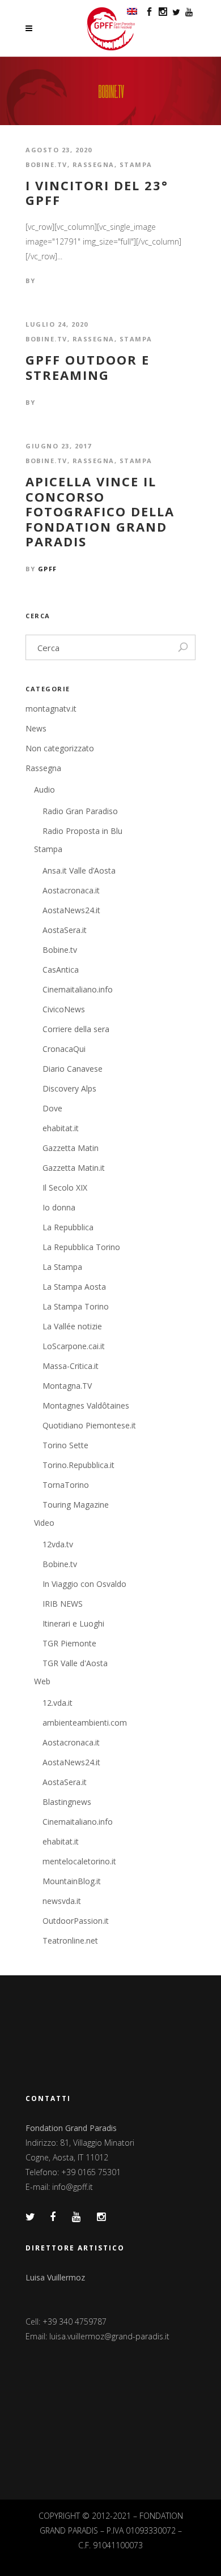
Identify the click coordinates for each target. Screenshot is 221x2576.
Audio (44, 790)
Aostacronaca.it (71, 890)
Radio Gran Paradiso (80, 811)
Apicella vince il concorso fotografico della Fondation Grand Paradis (100, 511)
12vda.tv (58, 1544)
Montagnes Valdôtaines (86, 1405)
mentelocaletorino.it (79, 1861)
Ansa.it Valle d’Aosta (79, 870)
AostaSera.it (65, 930)
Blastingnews (67, 1802)
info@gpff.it (73, 2187)
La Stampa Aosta (74, 1287)
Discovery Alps (69, 1088)
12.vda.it (58, 1703)
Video (44, 1523)
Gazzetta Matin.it (74, 1168)
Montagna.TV (67, 1386)
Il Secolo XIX (65, 1188)
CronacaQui (64, 1049)
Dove (52, 1108)
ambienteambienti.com (85, 1723)
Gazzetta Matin (71, 1148)
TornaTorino (66, 1485)
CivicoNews (64, 1009)
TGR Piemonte (69, 1643)
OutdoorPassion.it (76, 1921)
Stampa (136, 164)
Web (42, 1681)
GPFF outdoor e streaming (88, 367)
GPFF (48, 569)
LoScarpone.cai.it (74, 1346)
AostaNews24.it (71, 910)
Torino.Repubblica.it (78, 1465)
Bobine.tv (46, 164)
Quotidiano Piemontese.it (89, 1425)
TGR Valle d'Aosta (75, 1663)
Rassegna (93, 164)
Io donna (59, 1207)
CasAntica (61, 970)
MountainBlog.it (72, 1881)
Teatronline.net (70, 1940)
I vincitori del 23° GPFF (97, 193)
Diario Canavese (73, 1069)
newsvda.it (62, 1901)
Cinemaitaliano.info (78, 989)
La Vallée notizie (72, 1326)
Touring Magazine (76, 1505)
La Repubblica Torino (81, 1247)
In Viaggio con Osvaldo (84, 1584)
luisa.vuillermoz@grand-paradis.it (109, 2336)
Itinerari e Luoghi (73, 1623)
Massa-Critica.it (71, 1366)
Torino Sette (65, 1445)
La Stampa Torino (76, 1306)
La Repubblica (68, 1227)
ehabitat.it (61, 1128)
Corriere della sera (76, 1029)
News (36, 728)
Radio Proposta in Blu (82, 831)
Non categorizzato (60, 748)
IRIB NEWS (63, 1604)
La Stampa (62, 1267)
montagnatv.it (51, 709)
